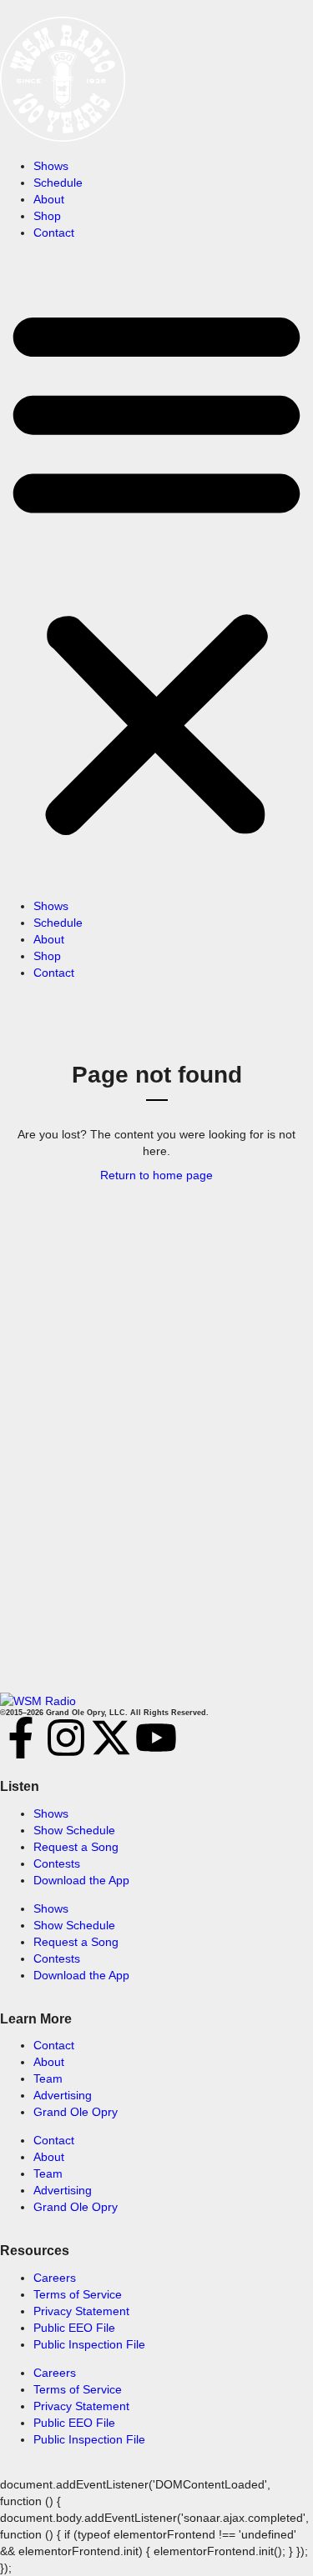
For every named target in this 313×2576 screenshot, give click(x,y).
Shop (47, 216)
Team (48, 2078)
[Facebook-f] (21, 1738)
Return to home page (156, 1175)
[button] (156, 569)
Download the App (81, 1880)
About (49, 199)
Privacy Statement (81, 2311)
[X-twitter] (111, 1738)
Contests (57, 1863)
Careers (55, 2278)
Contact (54, 233)
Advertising (63, 2095)
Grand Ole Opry (76, 2112)
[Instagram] (66, 1738)
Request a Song (76, 1847)
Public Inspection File (89, 2344)
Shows (51, 166)
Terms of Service (78, 2294)
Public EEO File (74, 2328)
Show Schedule (74, 1830)
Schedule (58, 183)
